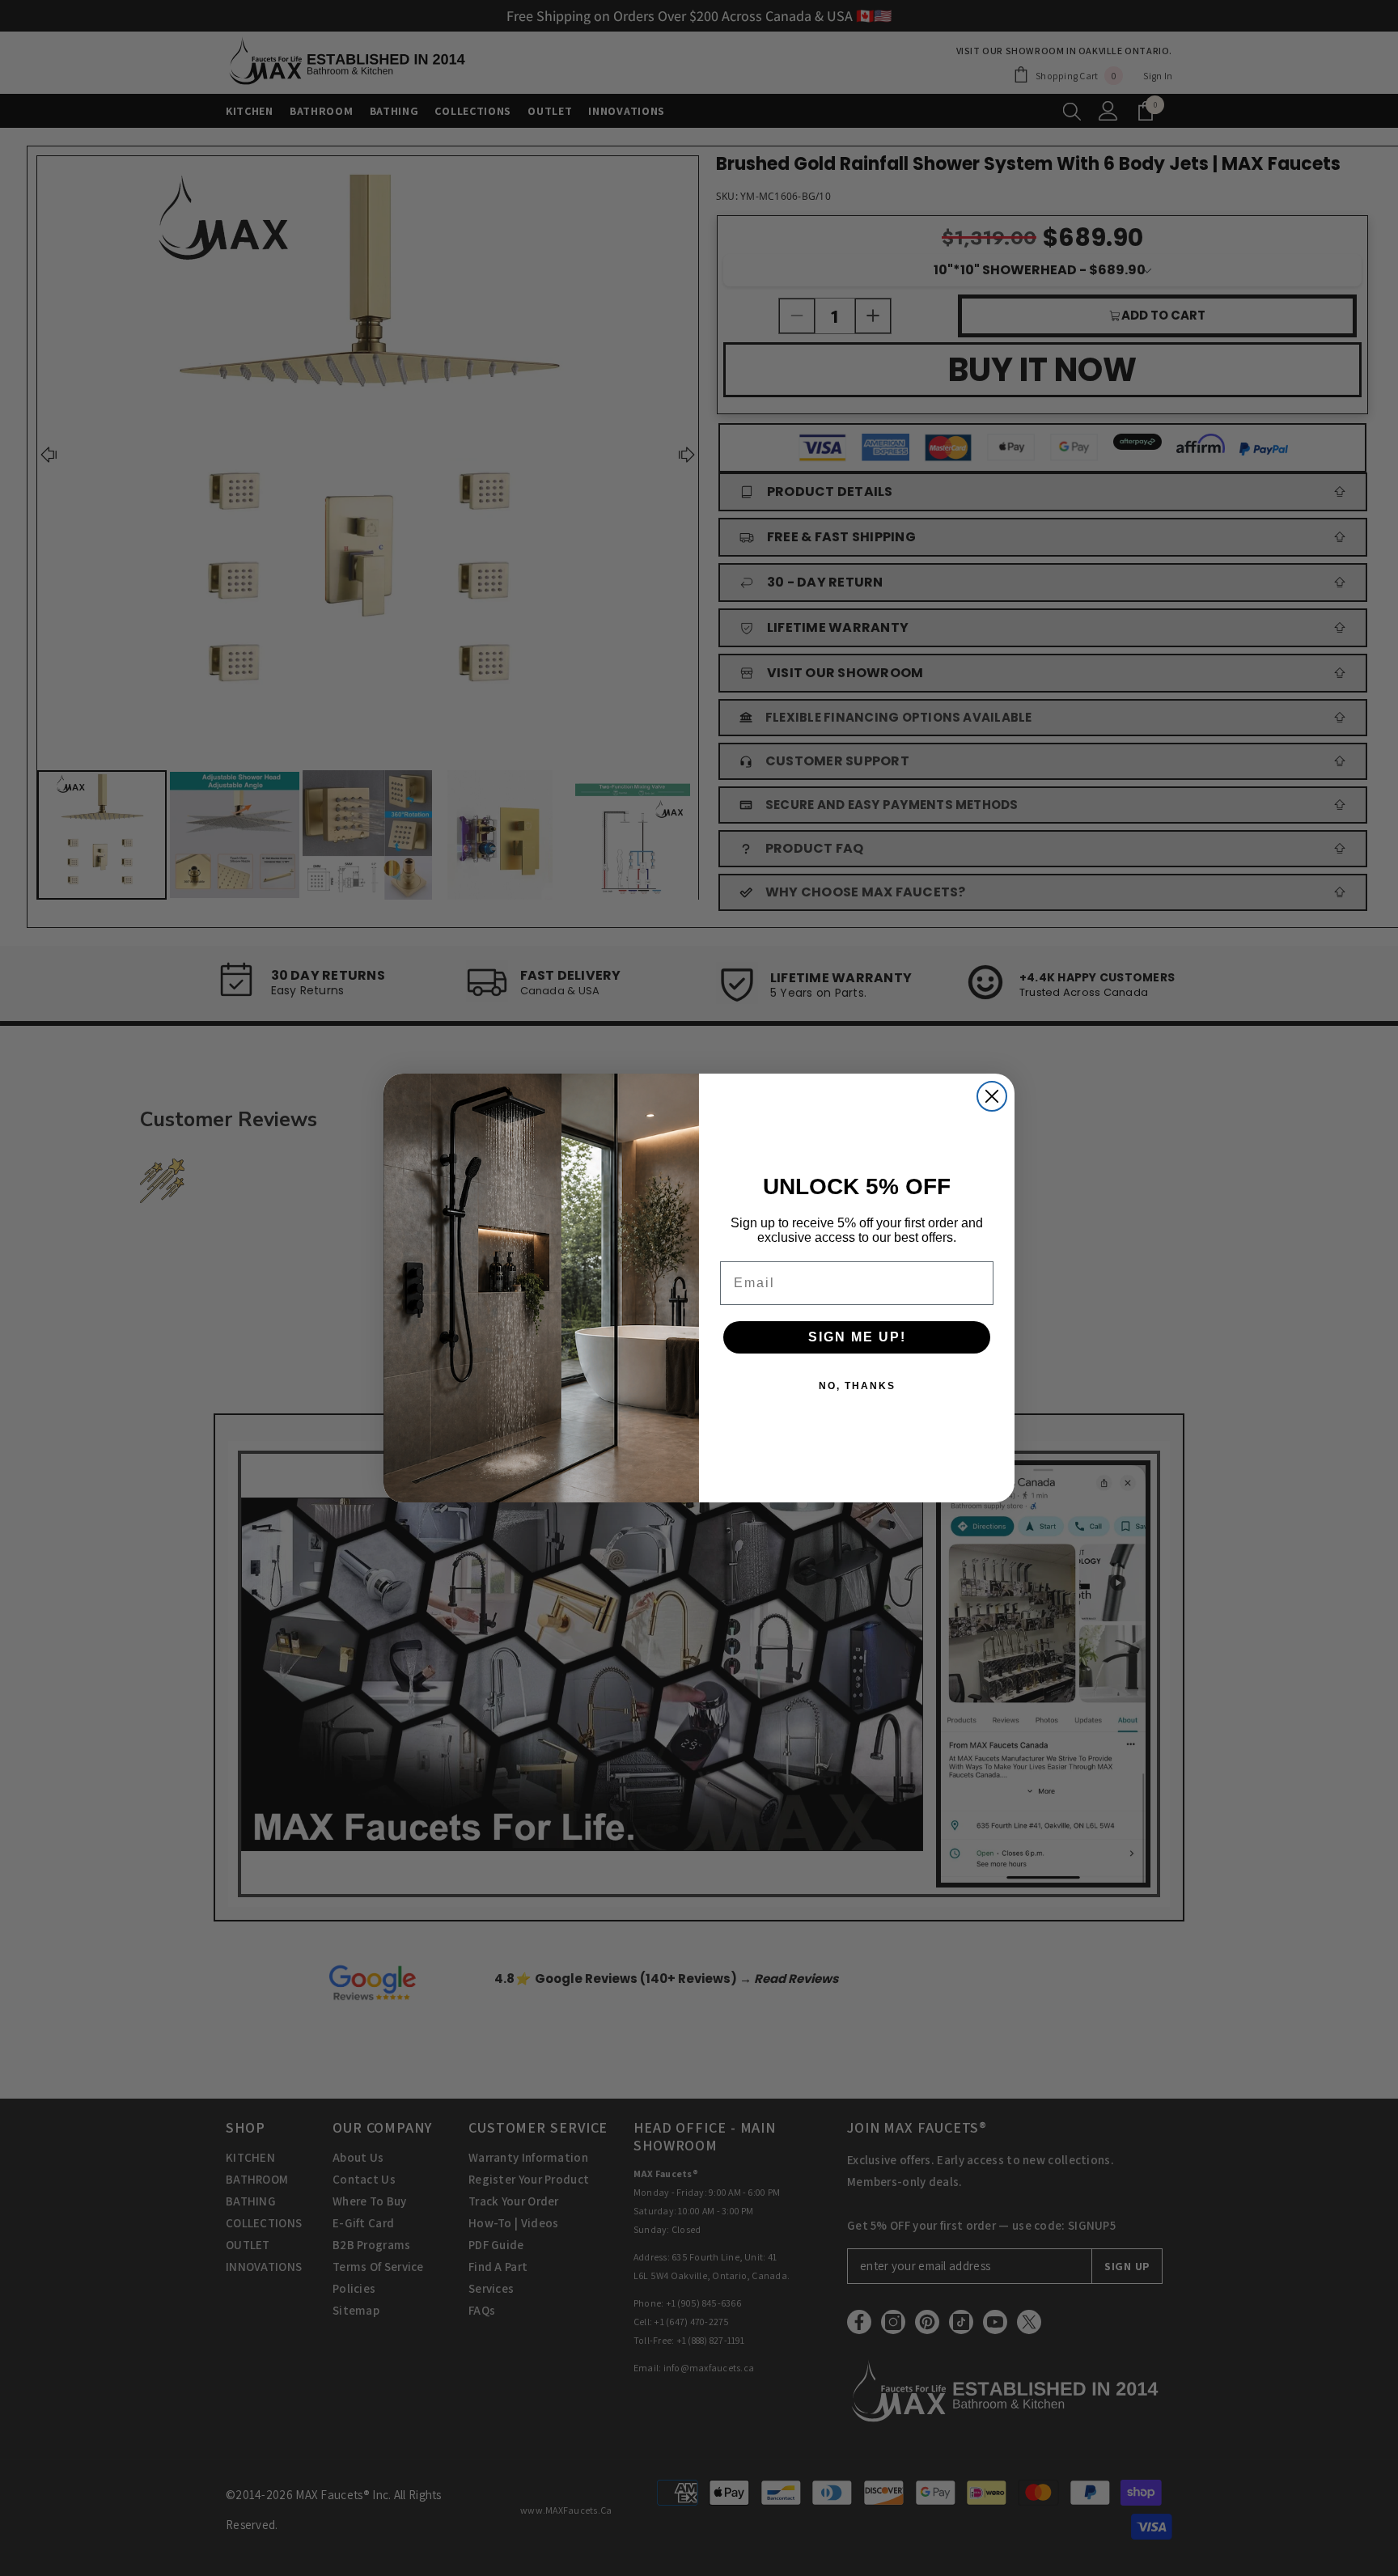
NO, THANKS (857, 1386)
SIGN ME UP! (857, 1337)
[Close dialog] (992, 1096)
